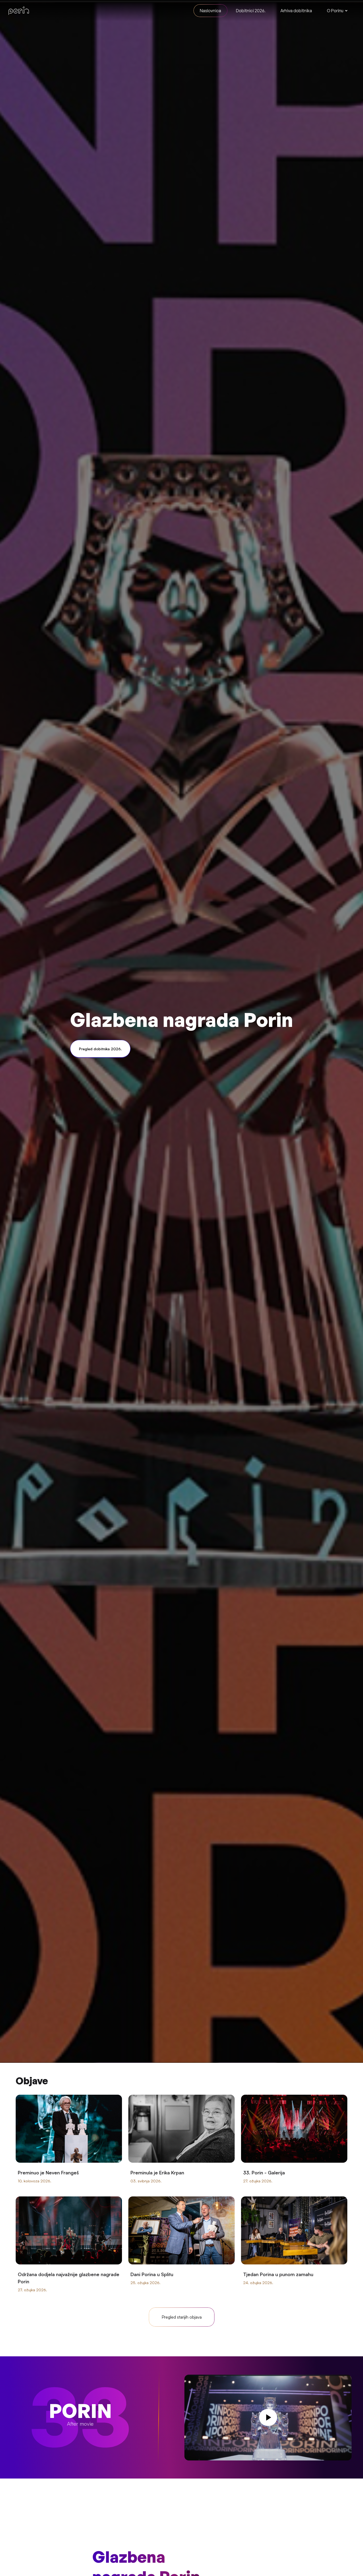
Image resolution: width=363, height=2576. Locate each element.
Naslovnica (210, 11)
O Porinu (335, 11)
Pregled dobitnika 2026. (100, 1049)
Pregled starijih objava (182, 2317)
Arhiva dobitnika (296, 11)
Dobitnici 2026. (251, 11)
